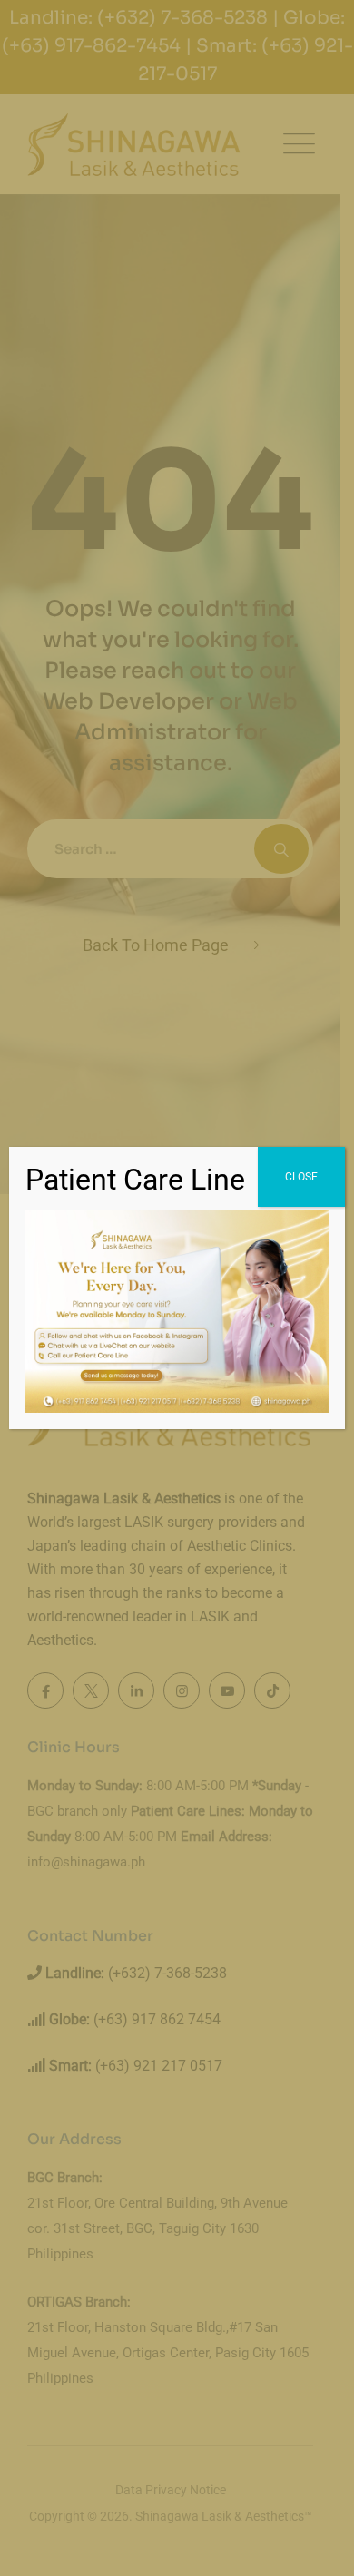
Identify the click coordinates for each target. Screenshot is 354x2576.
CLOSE (301, 1177)
